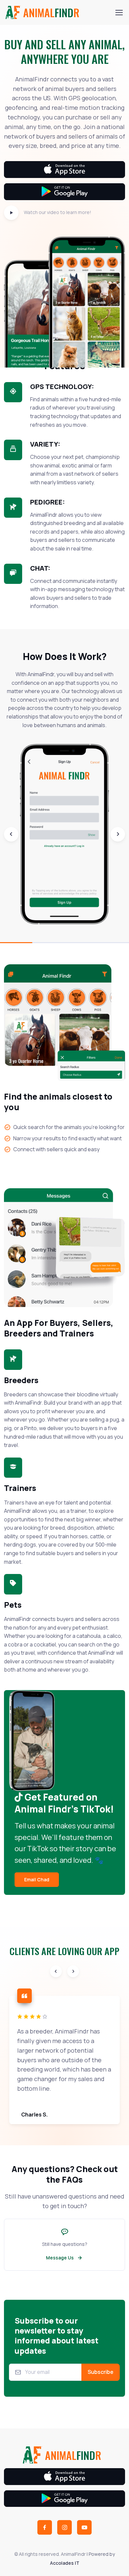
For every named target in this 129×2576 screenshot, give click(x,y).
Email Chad (37, 1879)
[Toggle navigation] (119, 13)
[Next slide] (118, 834)
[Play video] (11, 213)
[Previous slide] (11, 834)
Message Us (60, 2258)
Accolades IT (65, 2563)
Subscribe (101, 2372)
